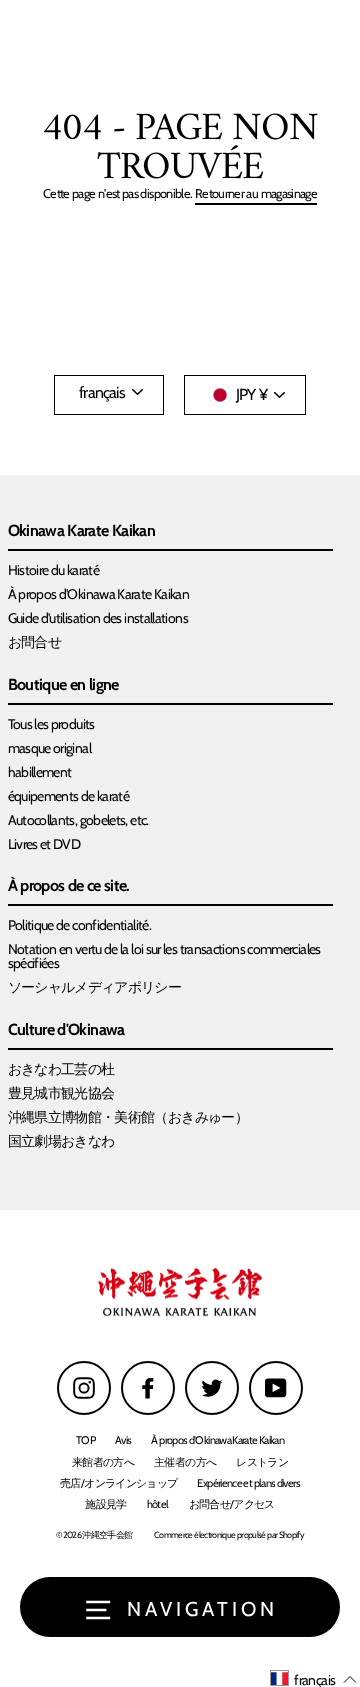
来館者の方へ (103, 1462)
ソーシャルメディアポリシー (95, 987)
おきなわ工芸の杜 (61, 1069)
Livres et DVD (44, 844)
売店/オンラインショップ (118, 1483)
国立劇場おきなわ (61, 1141)
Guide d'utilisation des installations (98, 618)
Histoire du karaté (54, 570)
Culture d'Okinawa (66, 1030)
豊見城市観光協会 (61, 1093)
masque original (49, 748)
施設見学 (105, 1504)
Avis (123, 1440)
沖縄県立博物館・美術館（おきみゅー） (128, 1117)
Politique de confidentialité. (80, 925)
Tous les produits (51, 724)
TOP (85, 1440)
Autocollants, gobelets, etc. (78, 820)
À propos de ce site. (69, 886)
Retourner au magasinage (256, 194)
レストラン (262, 1462)
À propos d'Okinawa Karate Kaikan (99, 594)
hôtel (158, 1504)
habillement (40, 772)
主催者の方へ (185, 1462)
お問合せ (34, 642)
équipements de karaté (69, 796)
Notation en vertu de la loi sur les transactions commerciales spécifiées (164, 956)
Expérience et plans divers (248, 1483)
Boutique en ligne (63, 685)
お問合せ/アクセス (232, 1504)
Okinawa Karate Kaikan (82, 531)
